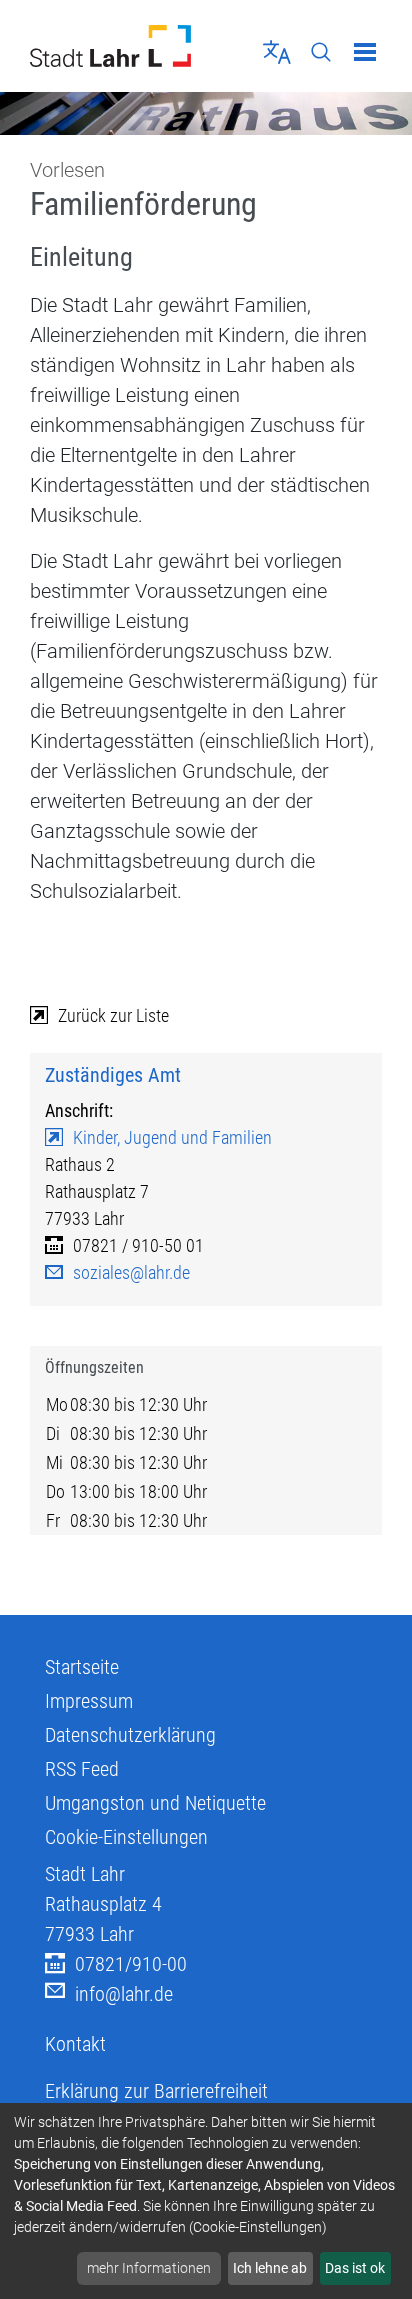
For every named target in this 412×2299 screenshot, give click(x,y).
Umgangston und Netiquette (155, 1803)
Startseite (82, 1667)
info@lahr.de (124, 1994)
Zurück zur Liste (113, 1015)
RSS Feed (82, 1769)
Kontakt (75, 2044)
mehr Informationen (149, 2268)
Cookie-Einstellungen (126, 1837)
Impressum (89, 1701)
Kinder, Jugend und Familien (172, 1137)
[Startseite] (110, 46)
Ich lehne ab (270, 2268)
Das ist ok (355, 2268)
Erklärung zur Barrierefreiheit (156, 2091)
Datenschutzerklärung (130, 1735)
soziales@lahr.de (131, 1272)
